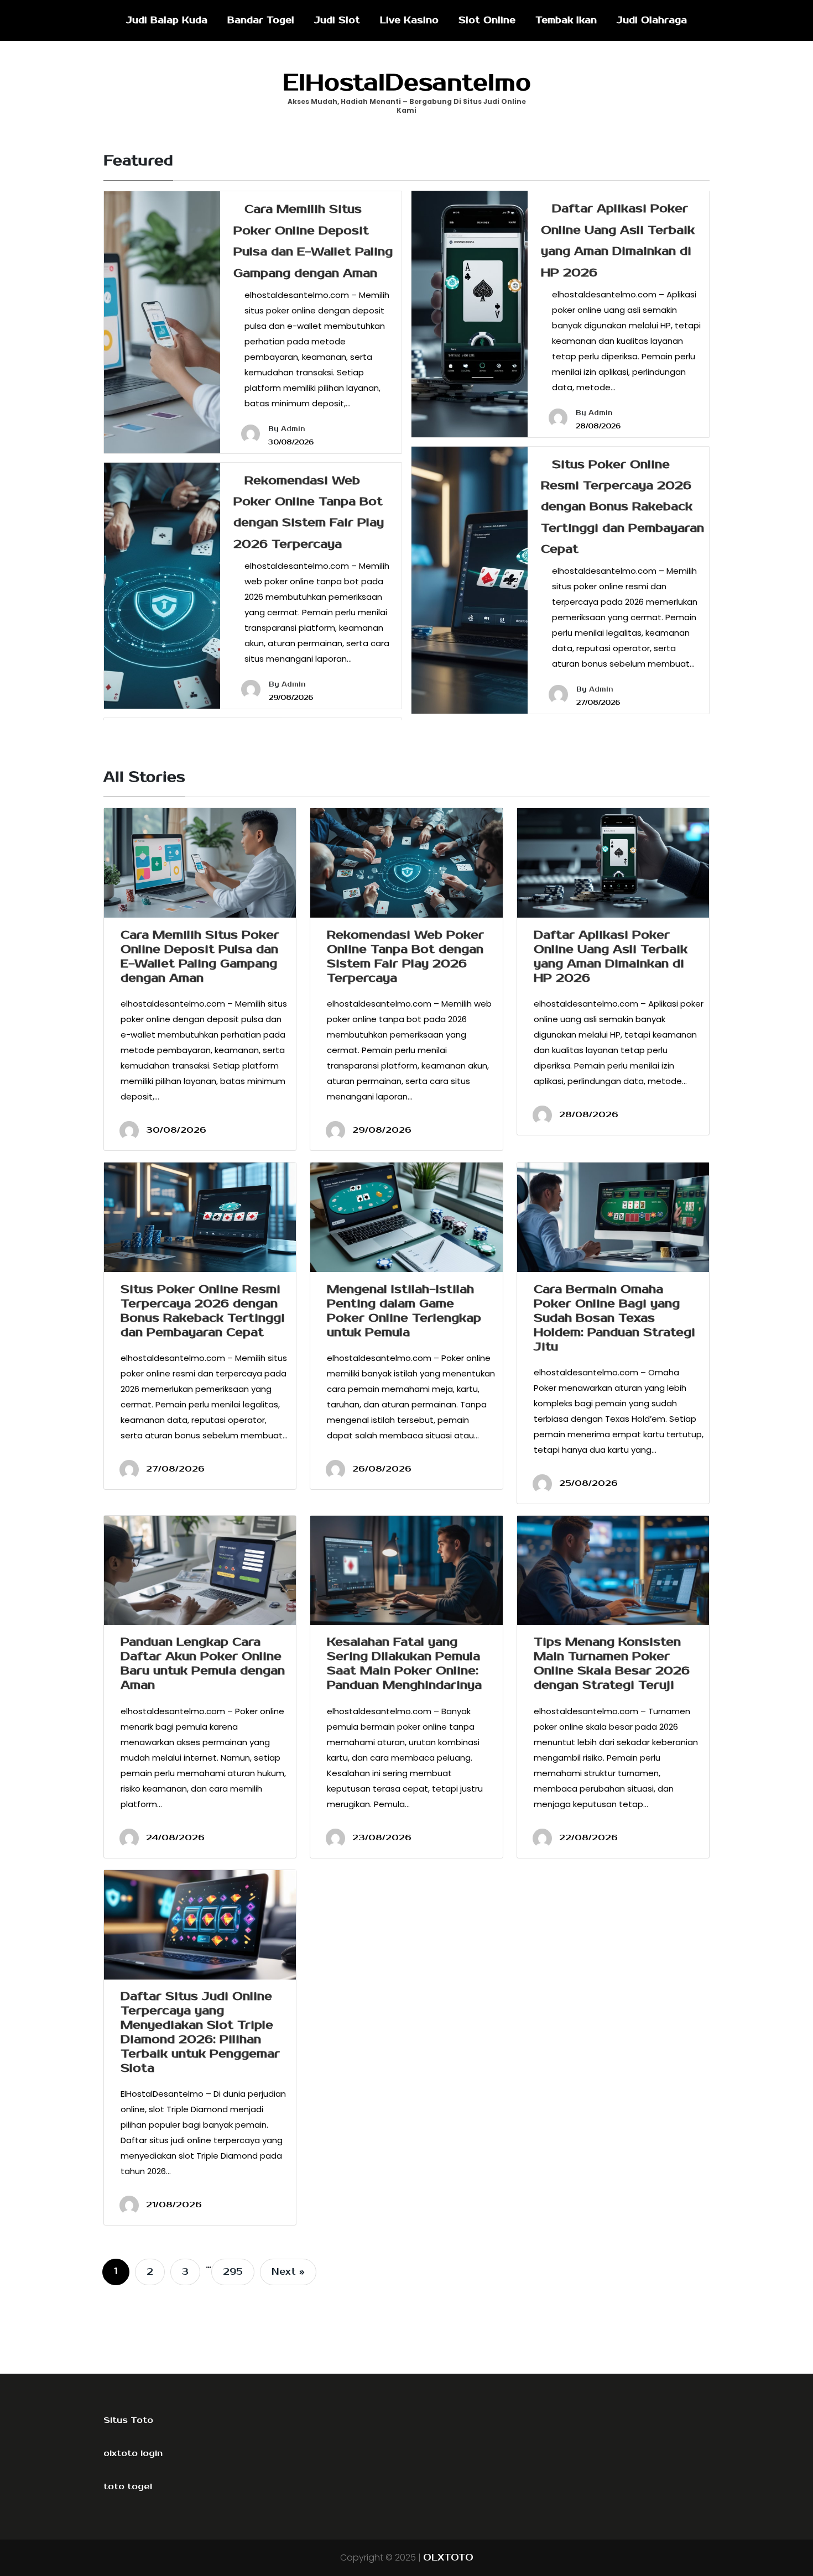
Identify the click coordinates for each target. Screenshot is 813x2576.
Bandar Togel (261, 20)
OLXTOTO (448, 2558)
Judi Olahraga (652, 20)
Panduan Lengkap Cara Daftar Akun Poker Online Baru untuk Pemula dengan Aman (203, 1663)
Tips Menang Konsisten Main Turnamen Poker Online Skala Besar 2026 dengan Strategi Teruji (612, 1663)
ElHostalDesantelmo (407, 83)
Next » (288, 2272)
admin (293, 429)
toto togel (128, 2486)
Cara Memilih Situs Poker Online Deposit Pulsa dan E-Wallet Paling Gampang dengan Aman (200, 956)
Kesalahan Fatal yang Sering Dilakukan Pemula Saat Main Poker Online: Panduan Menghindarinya (404, 1663)
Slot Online (487, 20)
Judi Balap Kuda (167, 20)
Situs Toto (128, 2420)
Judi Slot (337, 20)
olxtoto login (133, 2453)
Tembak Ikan (566, 20)
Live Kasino (409, 20)
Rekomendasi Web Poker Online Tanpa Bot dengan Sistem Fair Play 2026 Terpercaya (405, 956)
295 (233, 2272)
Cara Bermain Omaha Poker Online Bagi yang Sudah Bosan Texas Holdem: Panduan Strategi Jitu (614, 1318)
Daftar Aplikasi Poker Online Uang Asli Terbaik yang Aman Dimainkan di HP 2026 (611, 956)
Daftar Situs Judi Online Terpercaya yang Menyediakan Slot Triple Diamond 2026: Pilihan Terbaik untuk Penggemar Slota (200, 2032)
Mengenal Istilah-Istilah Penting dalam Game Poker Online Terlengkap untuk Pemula (404, 1311)
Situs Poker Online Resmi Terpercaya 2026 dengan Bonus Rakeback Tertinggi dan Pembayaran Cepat (622, 507)
